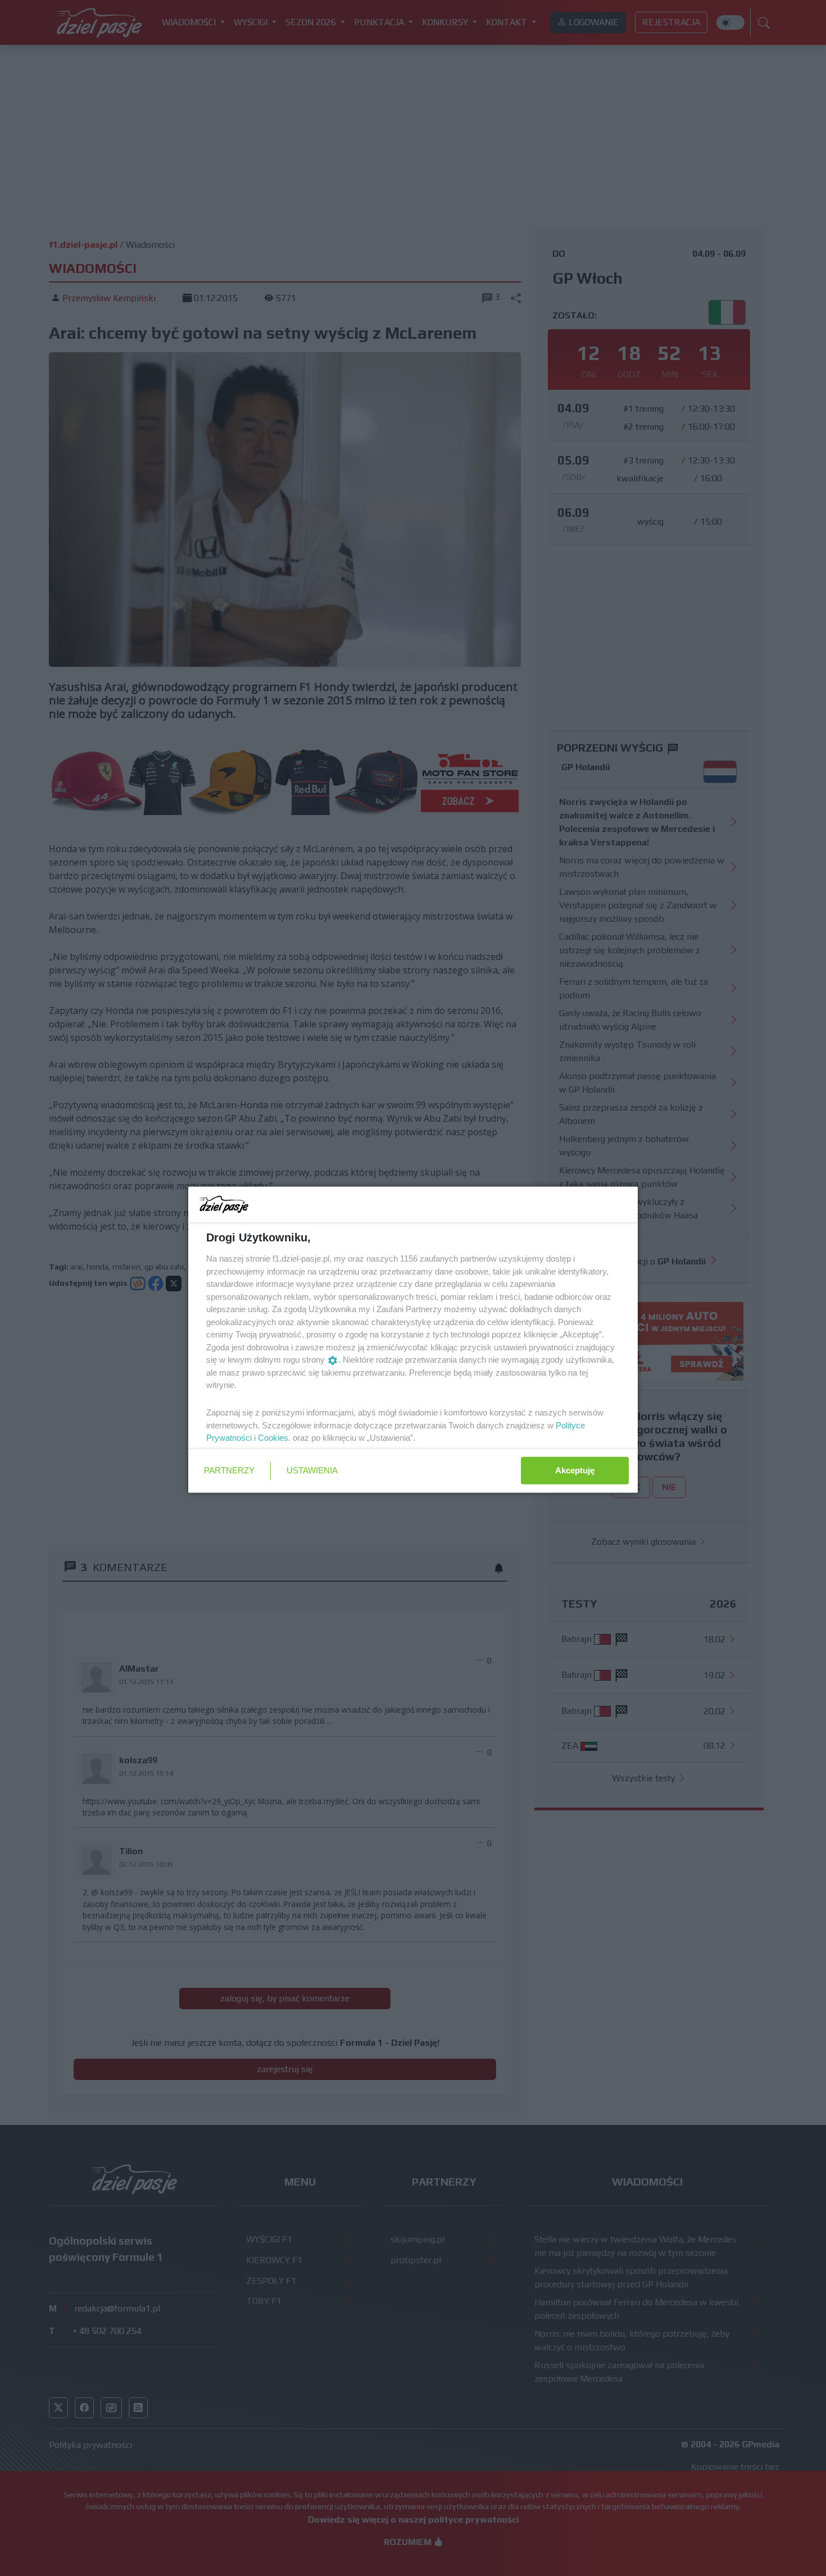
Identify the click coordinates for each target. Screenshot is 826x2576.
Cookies (273, 1438)
